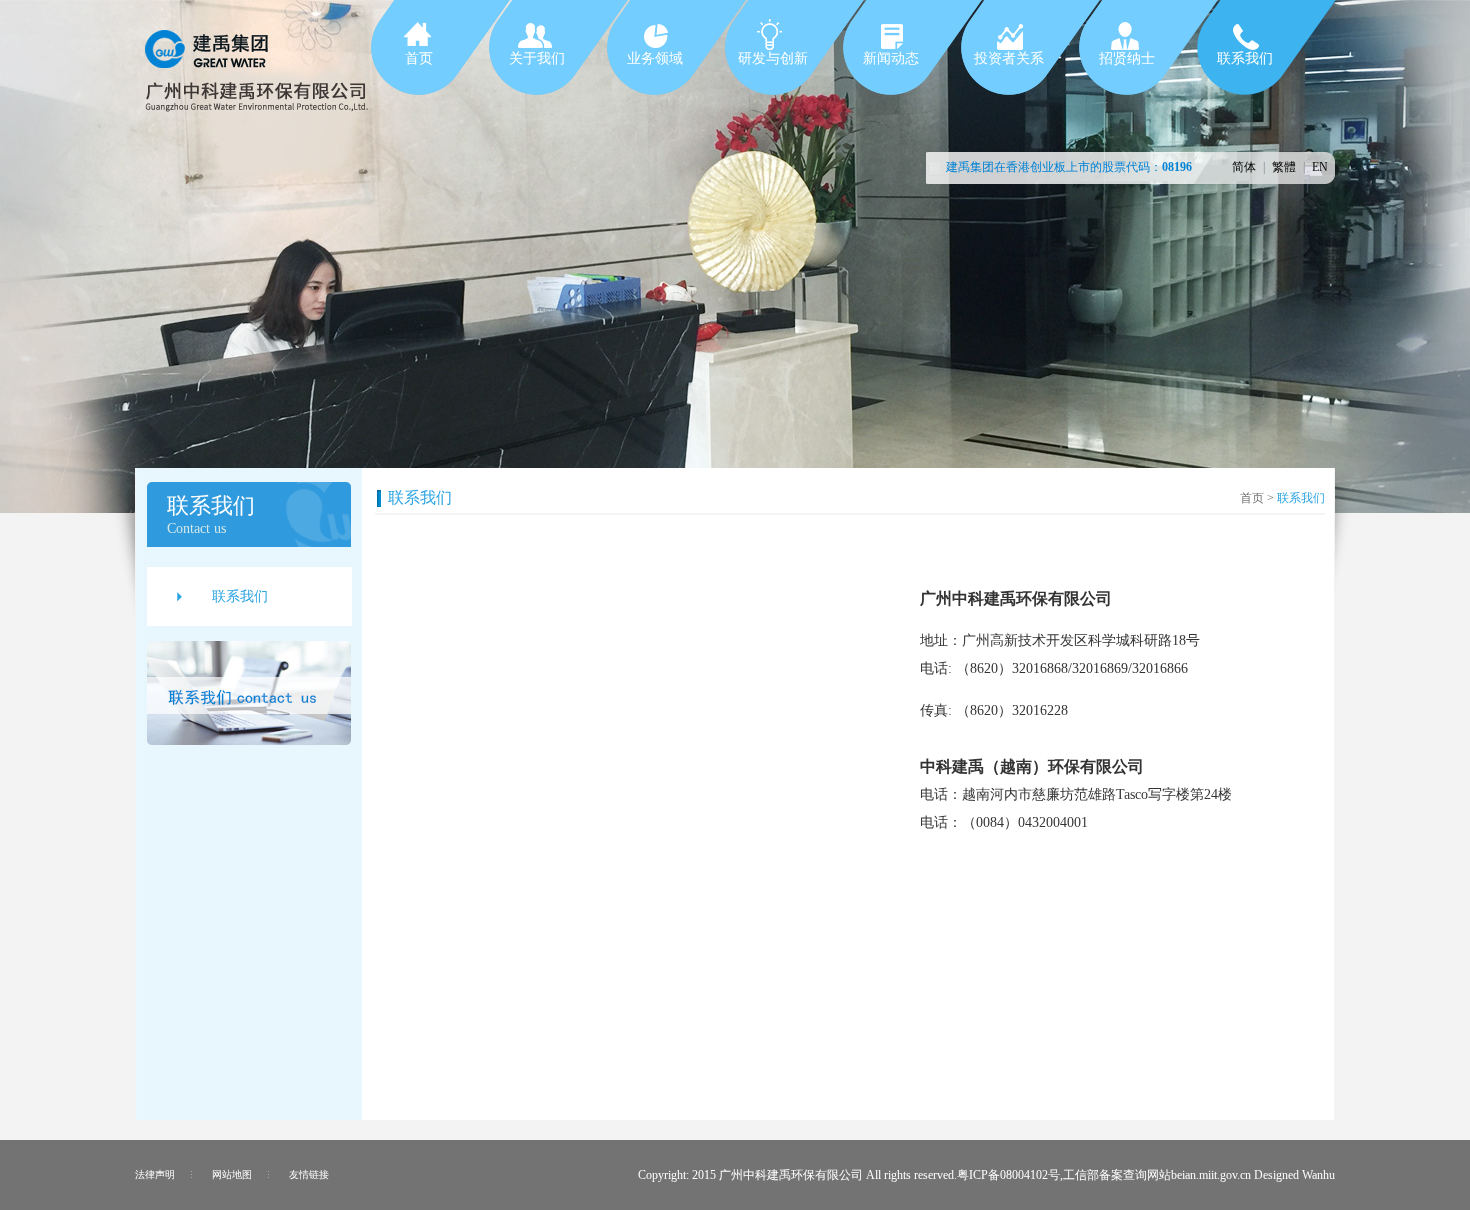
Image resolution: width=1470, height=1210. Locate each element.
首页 (1252, 498)
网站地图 (232, 1174)
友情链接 (309, 1174)
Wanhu (1318, 1175)
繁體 (1284, 167)
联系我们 (240, 596)
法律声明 (155, 1174)
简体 (1244, 167)
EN (1320, 167)
